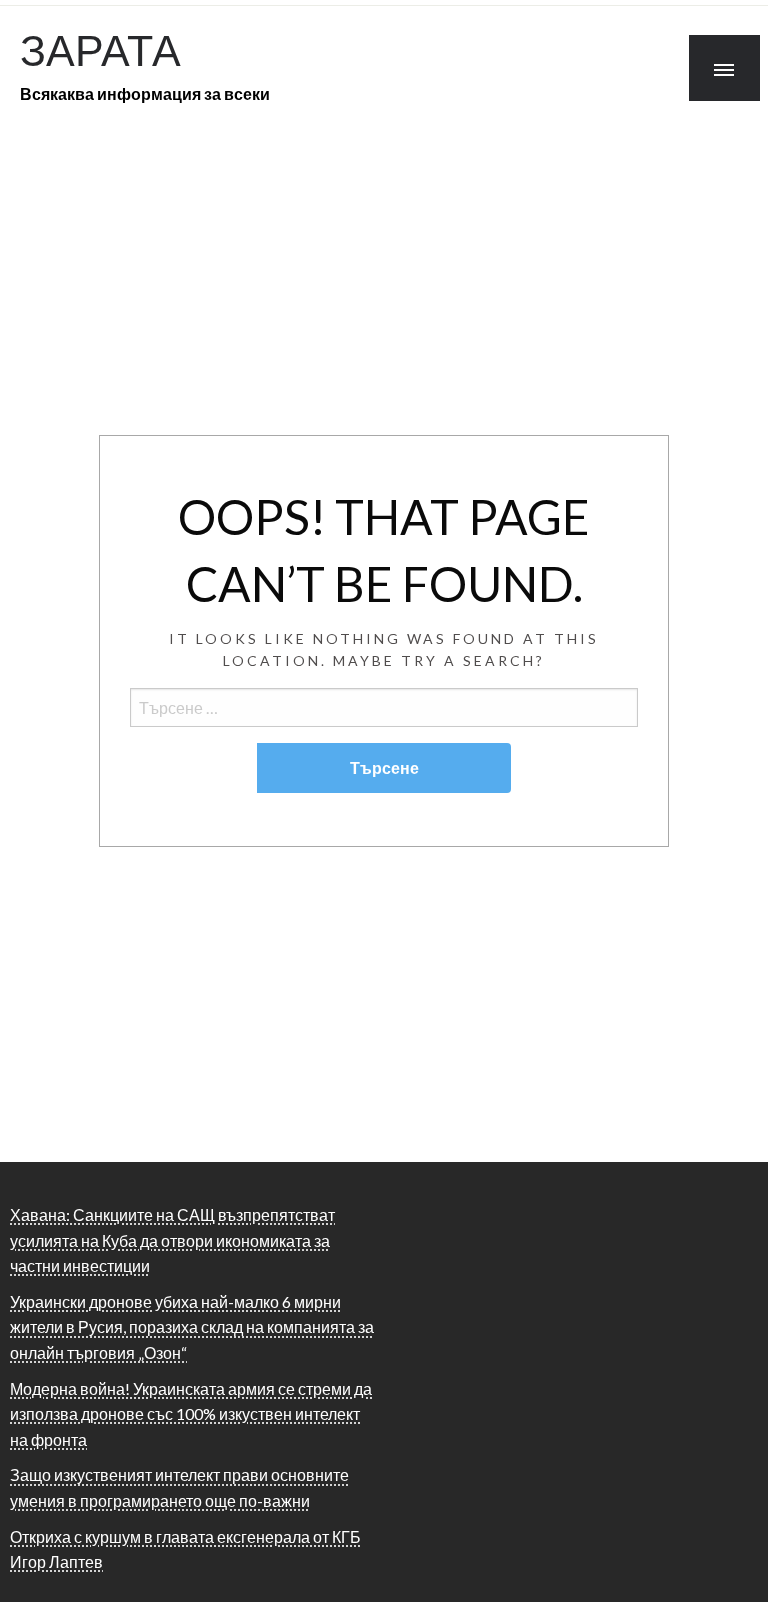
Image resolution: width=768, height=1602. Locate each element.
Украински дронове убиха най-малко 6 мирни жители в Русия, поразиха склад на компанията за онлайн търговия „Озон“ (192, 1327)
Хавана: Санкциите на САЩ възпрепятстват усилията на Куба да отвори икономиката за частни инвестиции (172, 1240)
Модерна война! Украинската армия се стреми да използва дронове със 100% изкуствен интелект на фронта (191, 1414)
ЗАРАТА (100, 49)
